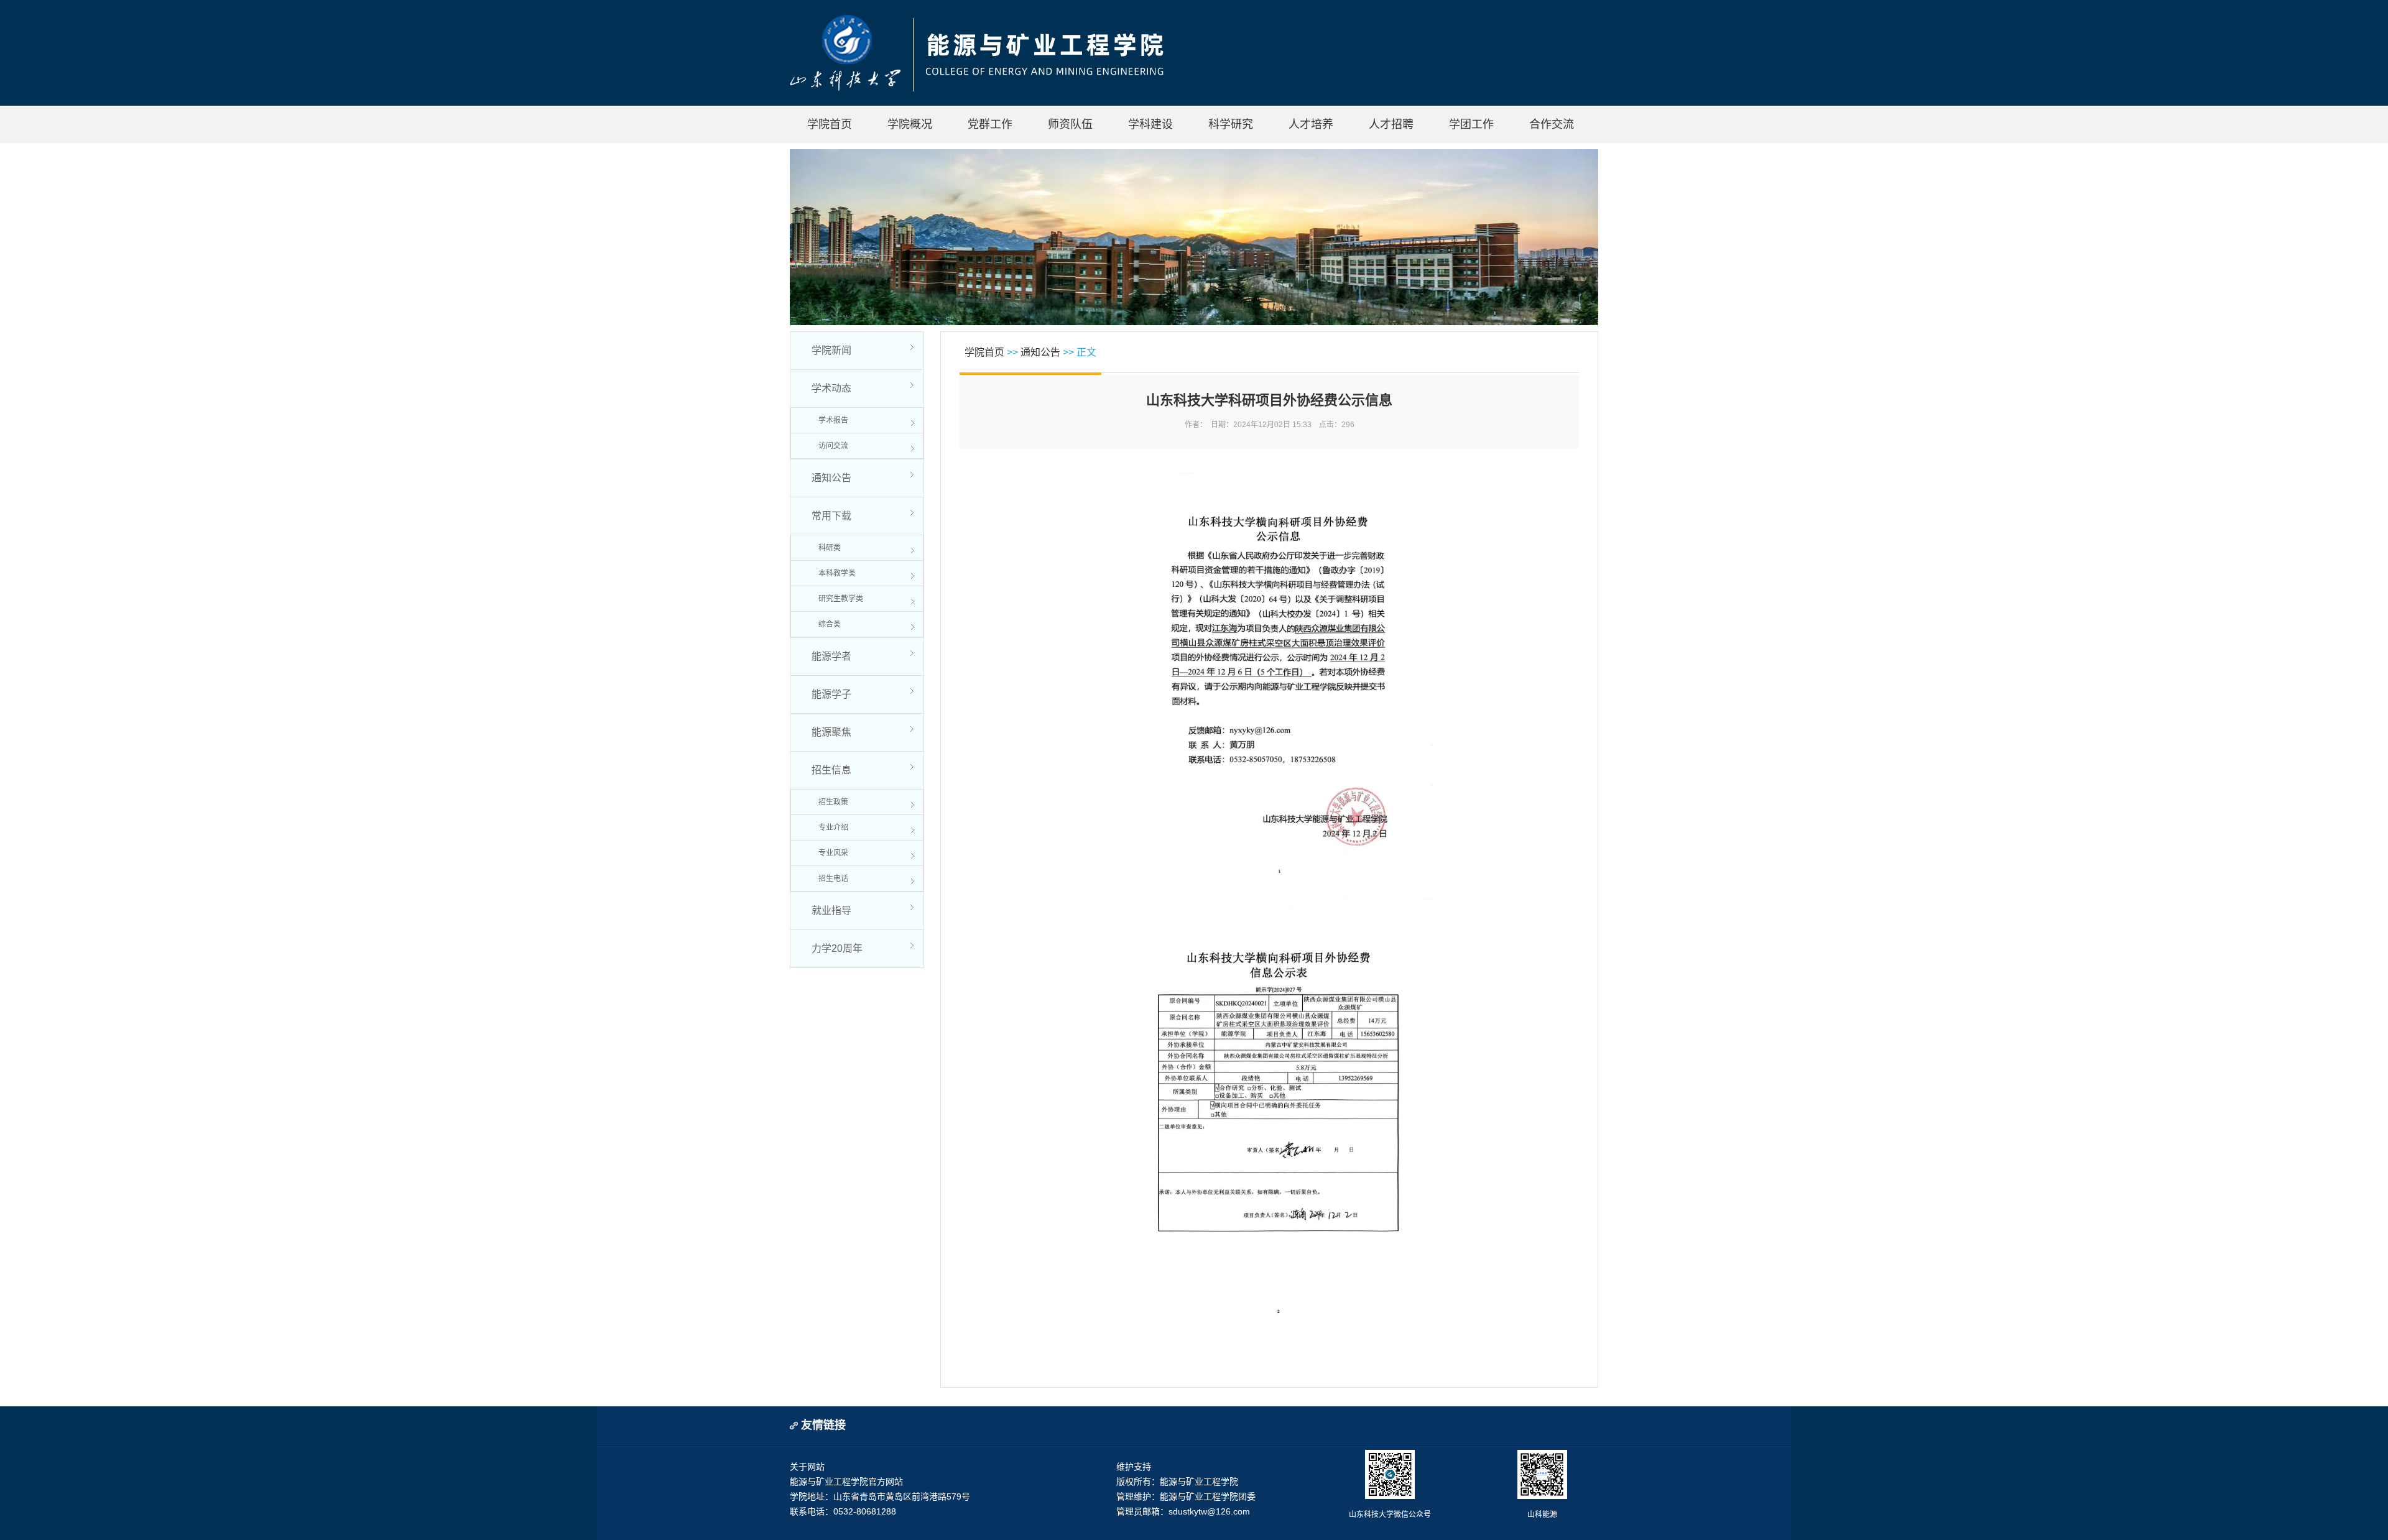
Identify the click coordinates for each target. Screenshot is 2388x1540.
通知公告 (831, 478)
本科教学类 (837, 573)
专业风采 (833, 853)
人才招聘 (1391, 124)
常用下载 (831, 516)
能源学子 (831, 694)
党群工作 (990, 124)
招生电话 (833, 878)
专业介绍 (833, 828)
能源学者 (831, 656)
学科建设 (1150, 124)
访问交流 (833, 446)
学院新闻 (831, 350)
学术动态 (831, 388)
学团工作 (1471, 124)
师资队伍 (1070, 124)
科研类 (830, 548)
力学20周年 (837, 948)
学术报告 (833, 420)
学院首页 (830, 124)
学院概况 (910, 124)
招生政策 (833, 802)
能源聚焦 (831, 732)
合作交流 (1552, 124)
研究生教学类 (841, 599)
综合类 (830, 624)
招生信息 (831, 770)
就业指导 (831, 911)
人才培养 (1311, 124)
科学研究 (1231, 124)
